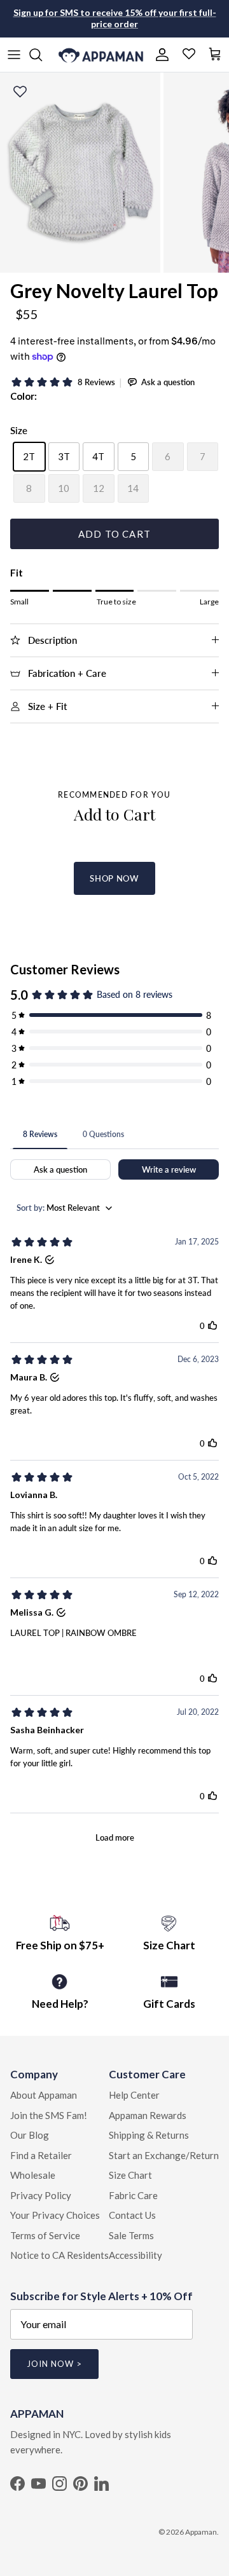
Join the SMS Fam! (49, 2115)
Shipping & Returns (149, 2135)
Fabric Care (133, 2195)
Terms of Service (45, 2235)
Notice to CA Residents (59, 2255)
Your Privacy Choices (55, 2215)
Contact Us (132, 2215)
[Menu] (14, 55)
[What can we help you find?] (42, 55)
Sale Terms (131, 2235)
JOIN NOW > (54, 2364)
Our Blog (30, 2135)
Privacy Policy (41, 2195)
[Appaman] (101, 55)
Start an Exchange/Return (164, 2155)
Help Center (134, 2095)
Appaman (201, 2532)
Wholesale (33, 2175)
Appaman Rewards (148, 2115)
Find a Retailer (41, 2155)
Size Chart (130, 2175)
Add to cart (114, 534)
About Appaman (44, 2095)
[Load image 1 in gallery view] (80, 173)
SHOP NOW (114, 878)
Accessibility (135, 2255)
